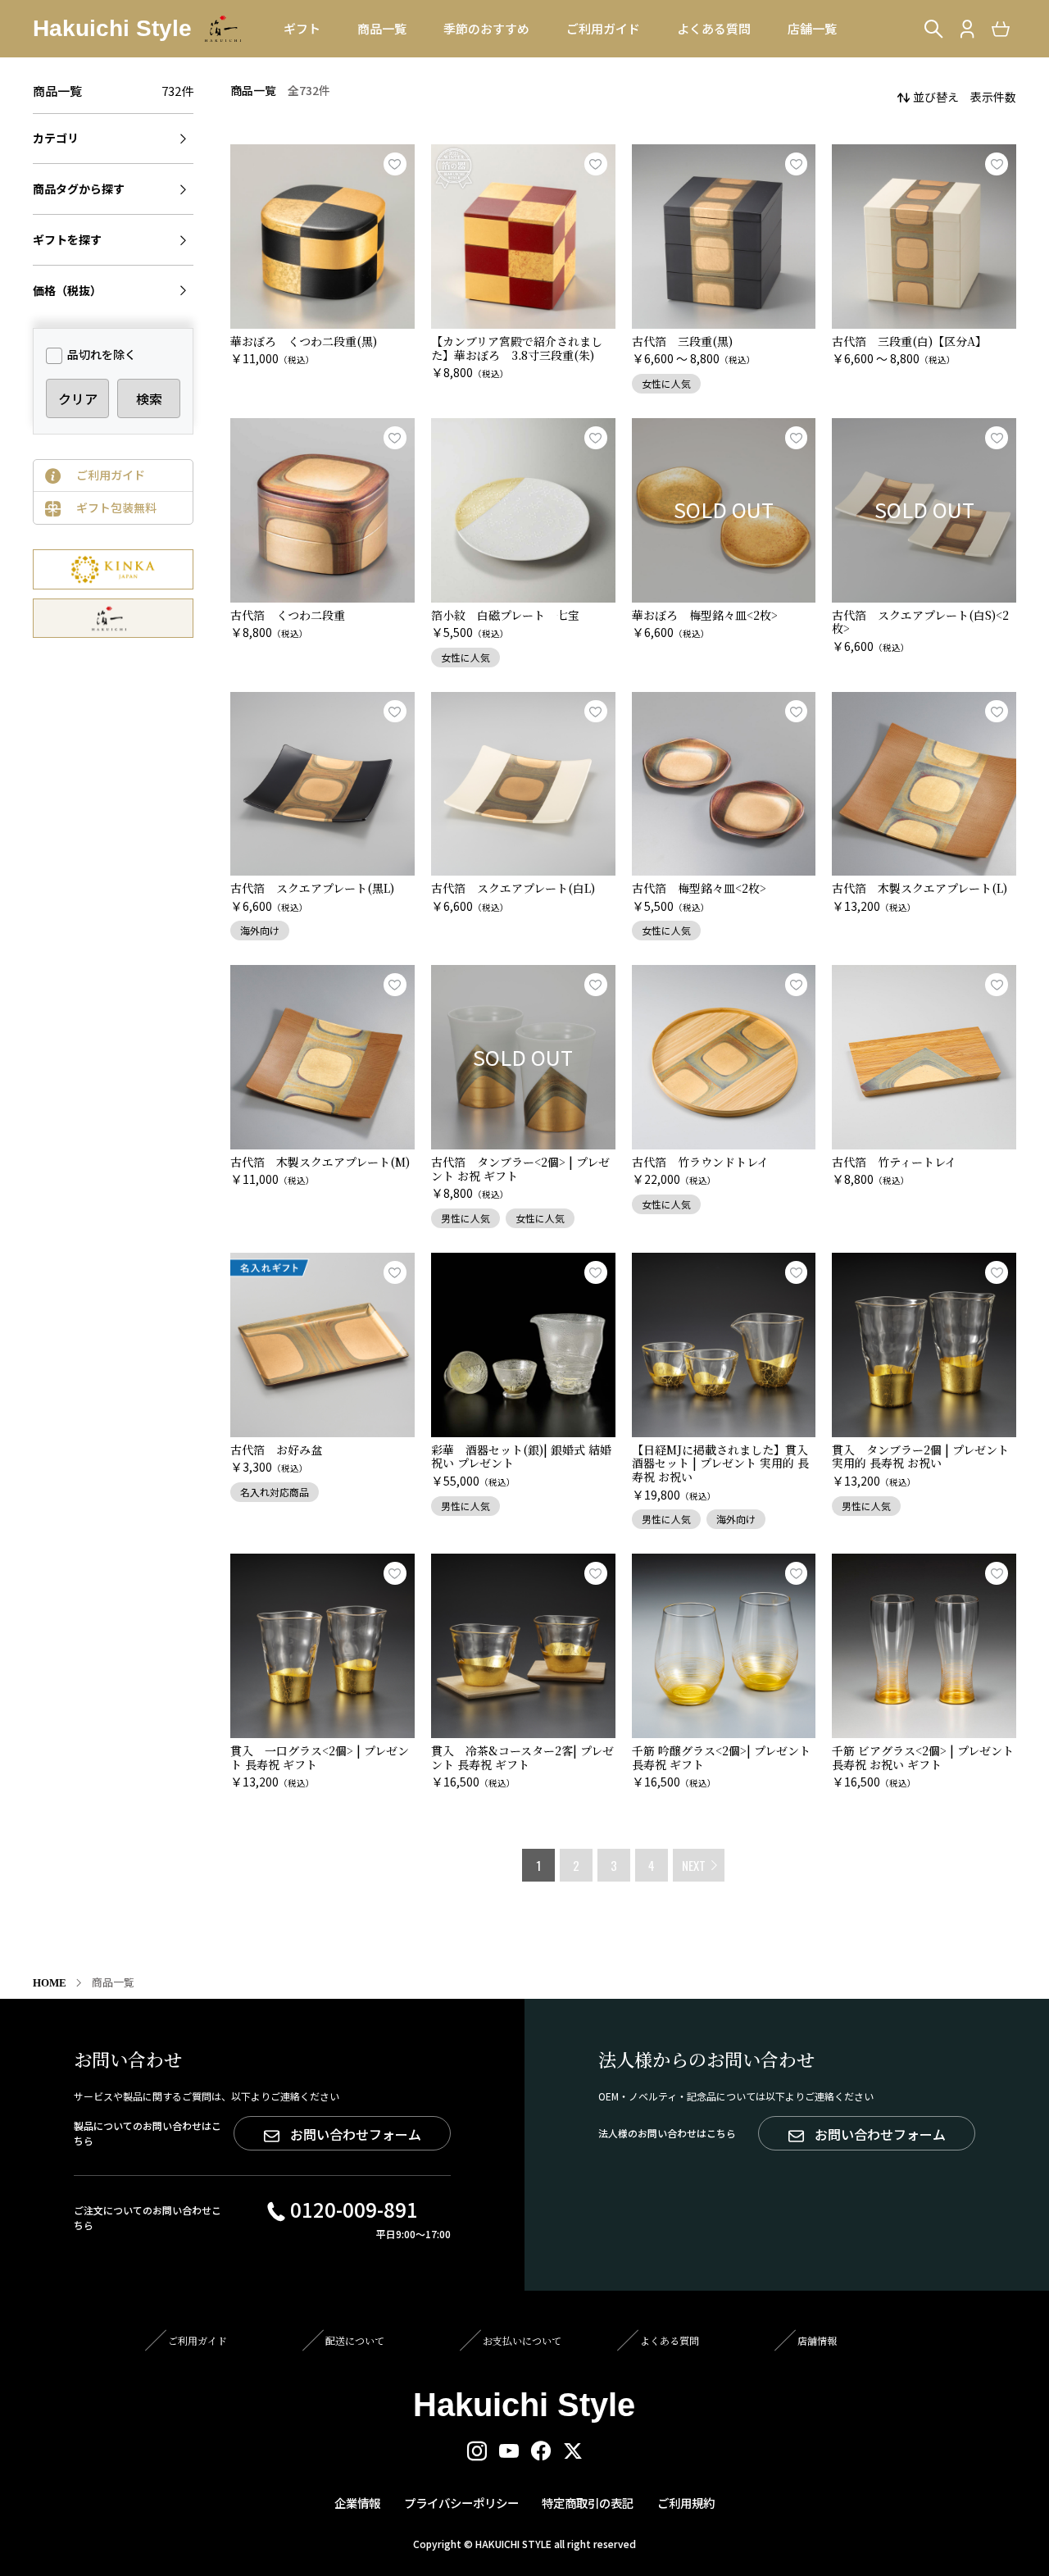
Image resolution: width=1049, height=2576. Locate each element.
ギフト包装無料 (116, 507)
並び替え (936, 97)
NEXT (694, 1865)
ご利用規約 (686, 2503)
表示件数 (993, 97)
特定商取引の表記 (588, 2503)
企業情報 (357, 2503)
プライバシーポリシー (461, 2503)
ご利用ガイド (111, 475)
